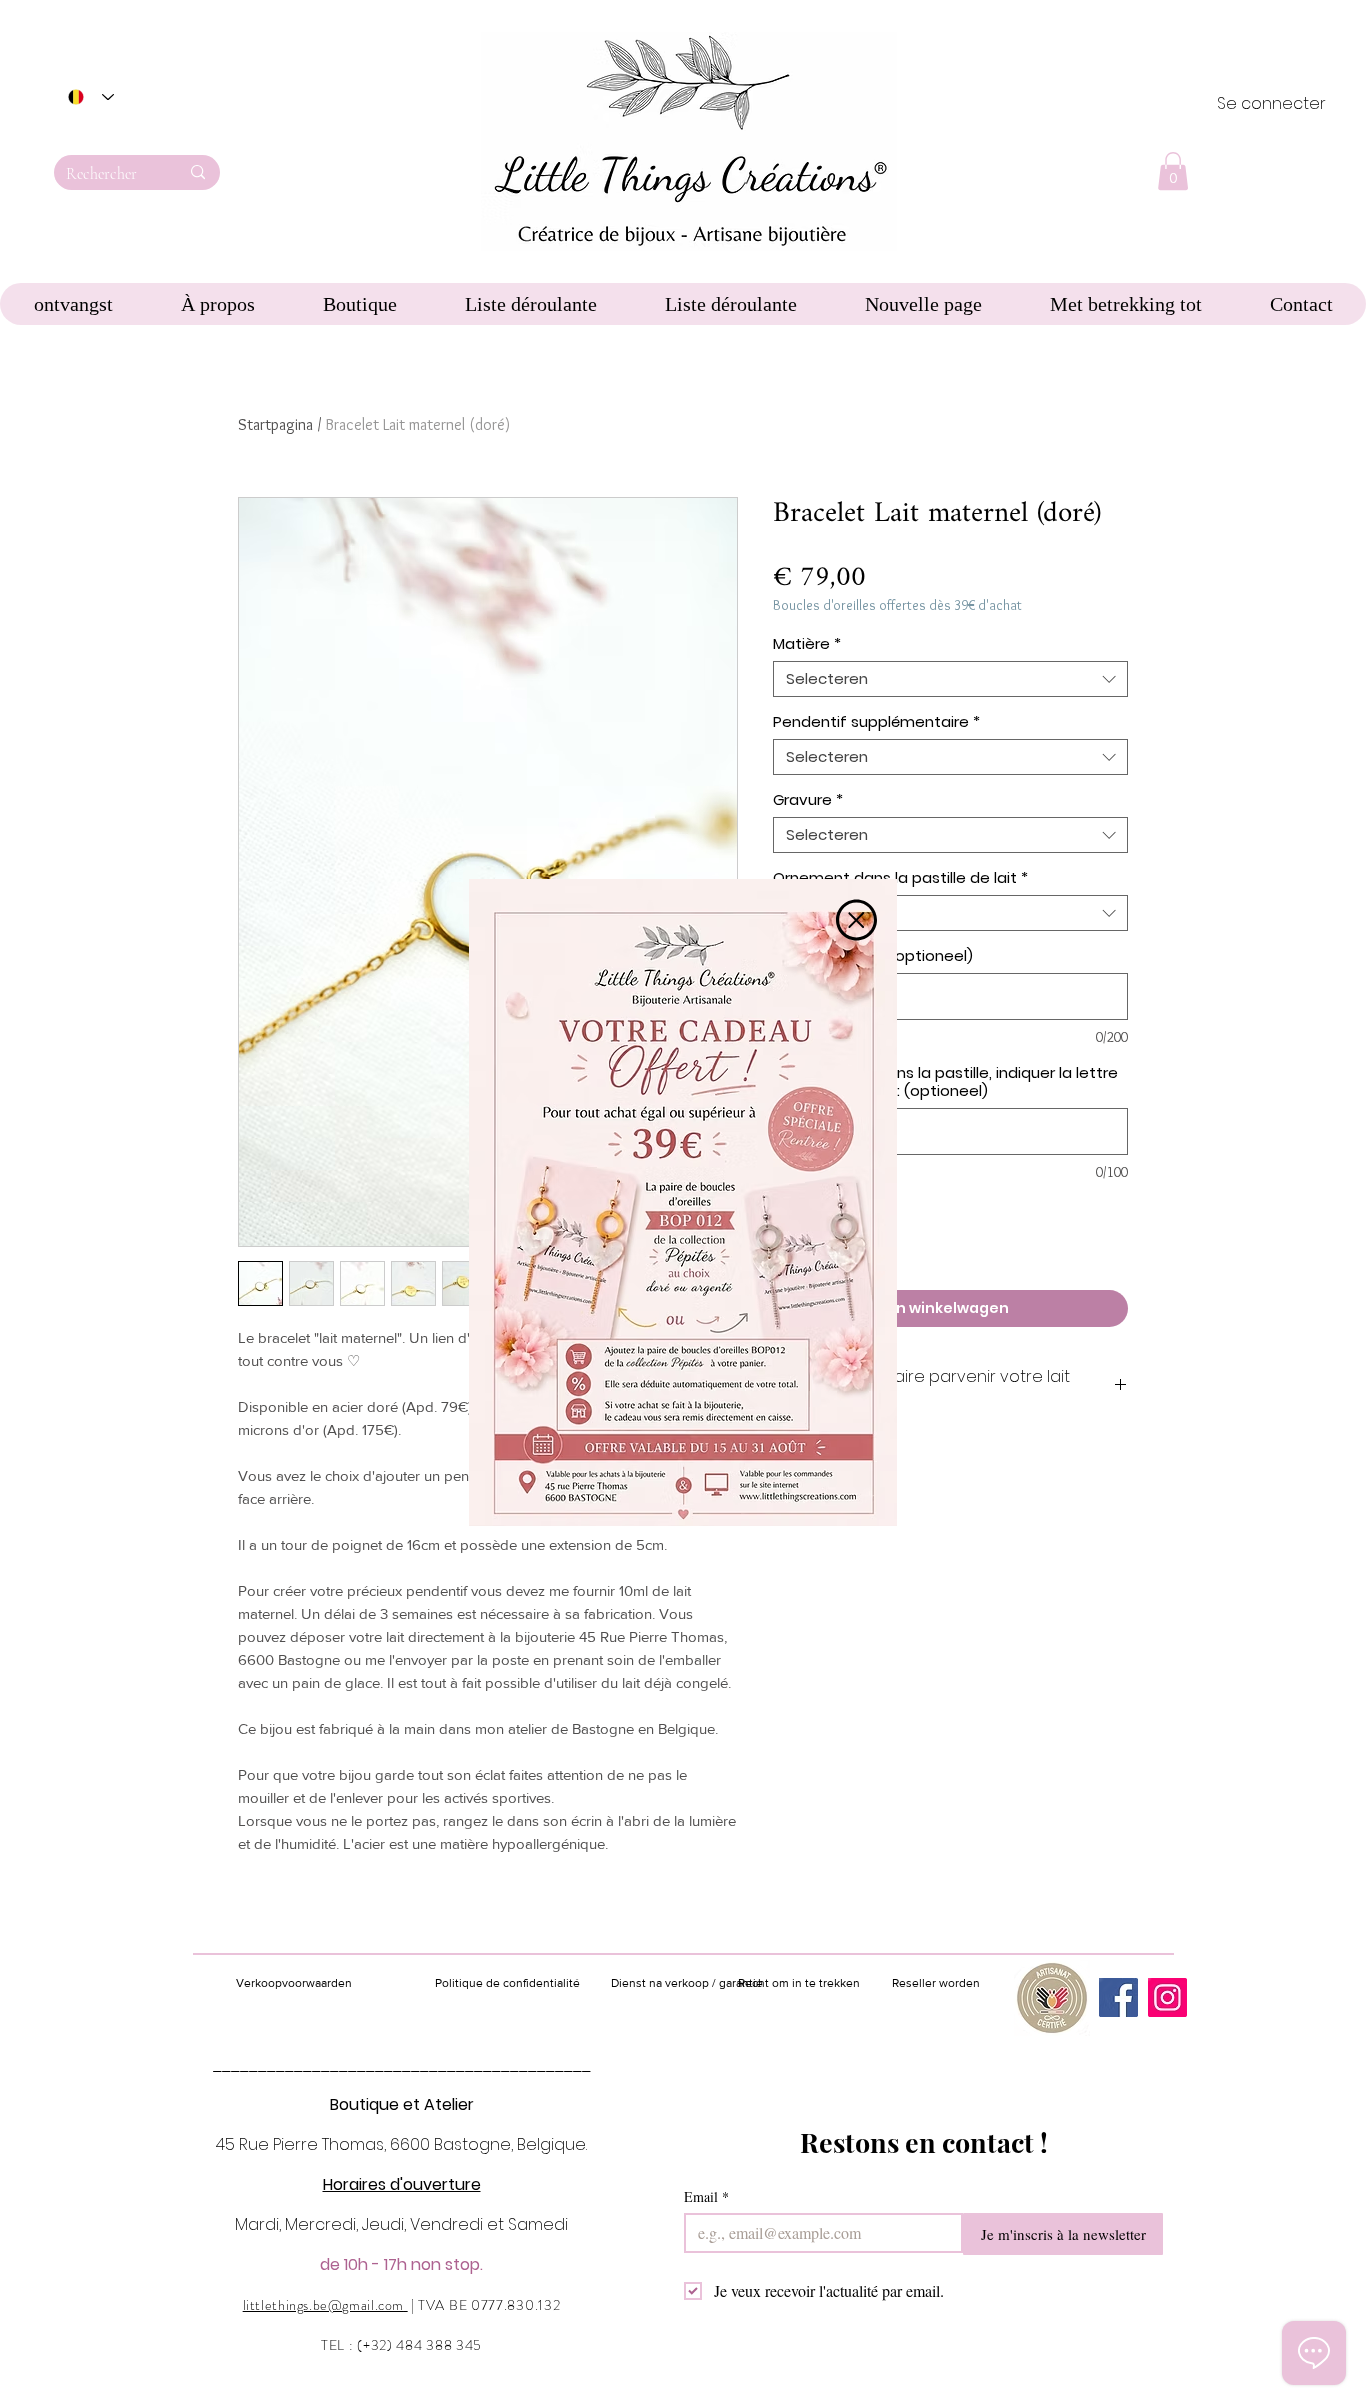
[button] (856, 920)
